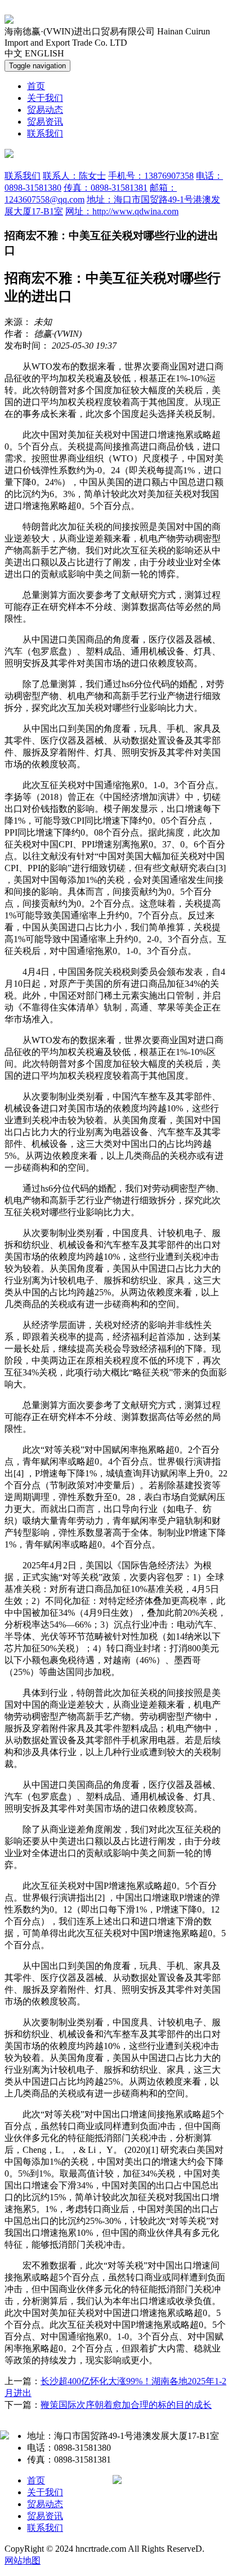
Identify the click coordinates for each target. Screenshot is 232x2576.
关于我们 (45, 98)
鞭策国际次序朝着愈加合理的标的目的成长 (126, 2405)
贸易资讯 (45, 122)
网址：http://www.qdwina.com (122, 211)
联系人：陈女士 (74, 176)
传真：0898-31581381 (106, 188)
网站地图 (23, 2560)
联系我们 (45, 133)
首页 (36, 86)
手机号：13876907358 (151, 176)
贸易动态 (45, 110)
